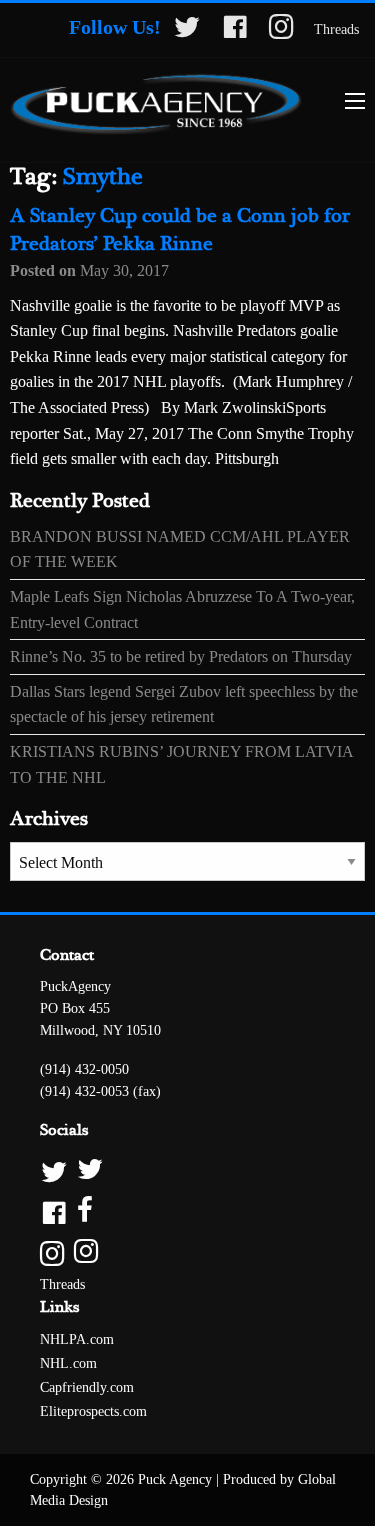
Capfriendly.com (87, 1387)
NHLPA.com (77, 1339)
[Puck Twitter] (187, 1170)
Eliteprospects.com (93, 1411)
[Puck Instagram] (187, 1252)
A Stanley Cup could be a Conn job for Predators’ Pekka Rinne (180, 230)
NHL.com (68, 1363)
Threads (336, 29)
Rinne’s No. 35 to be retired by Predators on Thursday (181, 656)
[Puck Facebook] (187, 1211)
